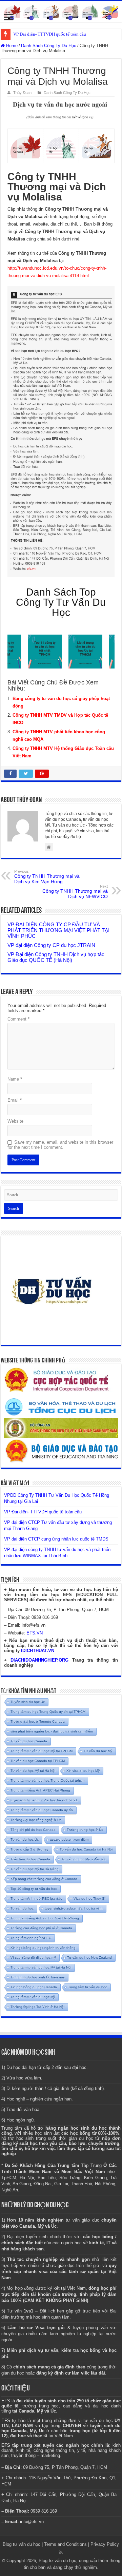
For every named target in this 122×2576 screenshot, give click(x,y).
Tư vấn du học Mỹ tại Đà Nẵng (35, 1869)
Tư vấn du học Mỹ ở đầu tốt (83, 1859)
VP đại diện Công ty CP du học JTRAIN (51, 945)
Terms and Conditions (65, 2544)
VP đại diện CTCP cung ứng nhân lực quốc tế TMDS (56, 1539)
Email (15, 1100)
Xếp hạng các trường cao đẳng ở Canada (44, 1879)
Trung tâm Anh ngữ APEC (31, 1938)
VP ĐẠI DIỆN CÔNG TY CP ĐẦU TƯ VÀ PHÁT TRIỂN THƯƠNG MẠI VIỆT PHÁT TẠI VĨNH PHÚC (58, 930)
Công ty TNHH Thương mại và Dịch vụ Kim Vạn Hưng (47, 877)
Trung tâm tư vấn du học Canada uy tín (42, 1810)
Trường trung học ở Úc (85, 1830)
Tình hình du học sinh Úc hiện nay (38, 1977)
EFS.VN (35, 1633)
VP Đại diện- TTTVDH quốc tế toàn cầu (50, 34)
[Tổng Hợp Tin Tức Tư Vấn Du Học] (61, 12)
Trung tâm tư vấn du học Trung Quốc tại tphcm (47, 1780)
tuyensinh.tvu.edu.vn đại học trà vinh (74, 1908)
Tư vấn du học (22, 1908)
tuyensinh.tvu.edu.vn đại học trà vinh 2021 (44, 1800)
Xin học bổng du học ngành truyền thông (43, 1948)
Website (15, 1121)
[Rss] (61, 2553)
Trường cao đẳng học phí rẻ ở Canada (41, 1928)
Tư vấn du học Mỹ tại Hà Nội (33, 1771)
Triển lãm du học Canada (30, 1859)
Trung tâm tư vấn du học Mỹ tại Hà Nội (41, 1967)
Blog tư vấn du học (22, 2544)
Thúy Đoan (22, 93)
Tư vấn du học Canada (29, 1741)
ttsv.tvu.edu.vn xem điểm (69, 1839)
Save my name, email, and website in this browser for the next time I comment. (60, 1145)
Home (11, 46)
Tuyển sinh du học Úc (28, 1702)
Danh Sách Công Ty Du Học (49, 46)
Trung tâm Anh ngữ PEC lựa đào (36, 1899)
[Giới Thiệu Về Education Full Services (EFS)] (61, 432)
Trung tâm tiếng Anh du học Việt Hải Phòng (45, 1918)
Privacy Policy (105, 2544)
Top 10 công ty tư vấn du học (34, 1889)
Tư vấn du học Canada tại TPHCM (38, 1761)
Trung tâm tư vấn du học (88, 1987)
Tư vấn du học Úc (25, 1839)
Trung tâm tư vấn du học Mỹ (33, 1997)
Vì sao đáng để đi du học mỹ (33, 1958)
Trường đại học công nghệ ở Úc (36, 1820)
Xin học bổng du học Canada (34, 1987)
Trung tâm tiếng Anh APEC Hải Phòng (40, 1790)
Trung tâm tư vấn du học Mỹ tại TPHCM (42, 1751)
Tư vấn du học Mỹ (98, 1751)
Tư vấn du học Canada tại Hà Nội (86, 1849)
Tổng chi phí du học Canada (33, 1830)
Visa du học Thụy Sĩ (89, 1899)
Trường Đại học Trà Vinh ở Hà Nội (37, 2007)
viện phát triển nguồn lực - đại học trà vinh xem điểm (52, 1731)
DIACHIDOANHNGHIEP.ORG (39, 1660)
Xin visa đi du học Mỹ (83, 1771)
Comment (18, 1019)
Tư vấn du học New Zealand (89, 1958)
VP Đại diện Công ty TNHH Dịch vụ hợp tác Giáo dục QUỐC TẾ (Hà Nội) (56, 957)
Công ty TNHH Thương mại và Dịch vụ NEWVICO (75, 892)
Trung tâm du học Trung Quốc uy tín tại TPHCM (48, 1712)
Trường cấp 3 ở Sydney (29, 1849)
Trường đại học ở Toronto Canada (38, 1721)
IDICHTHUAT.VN (38, 1651)
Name (15, 1079)
